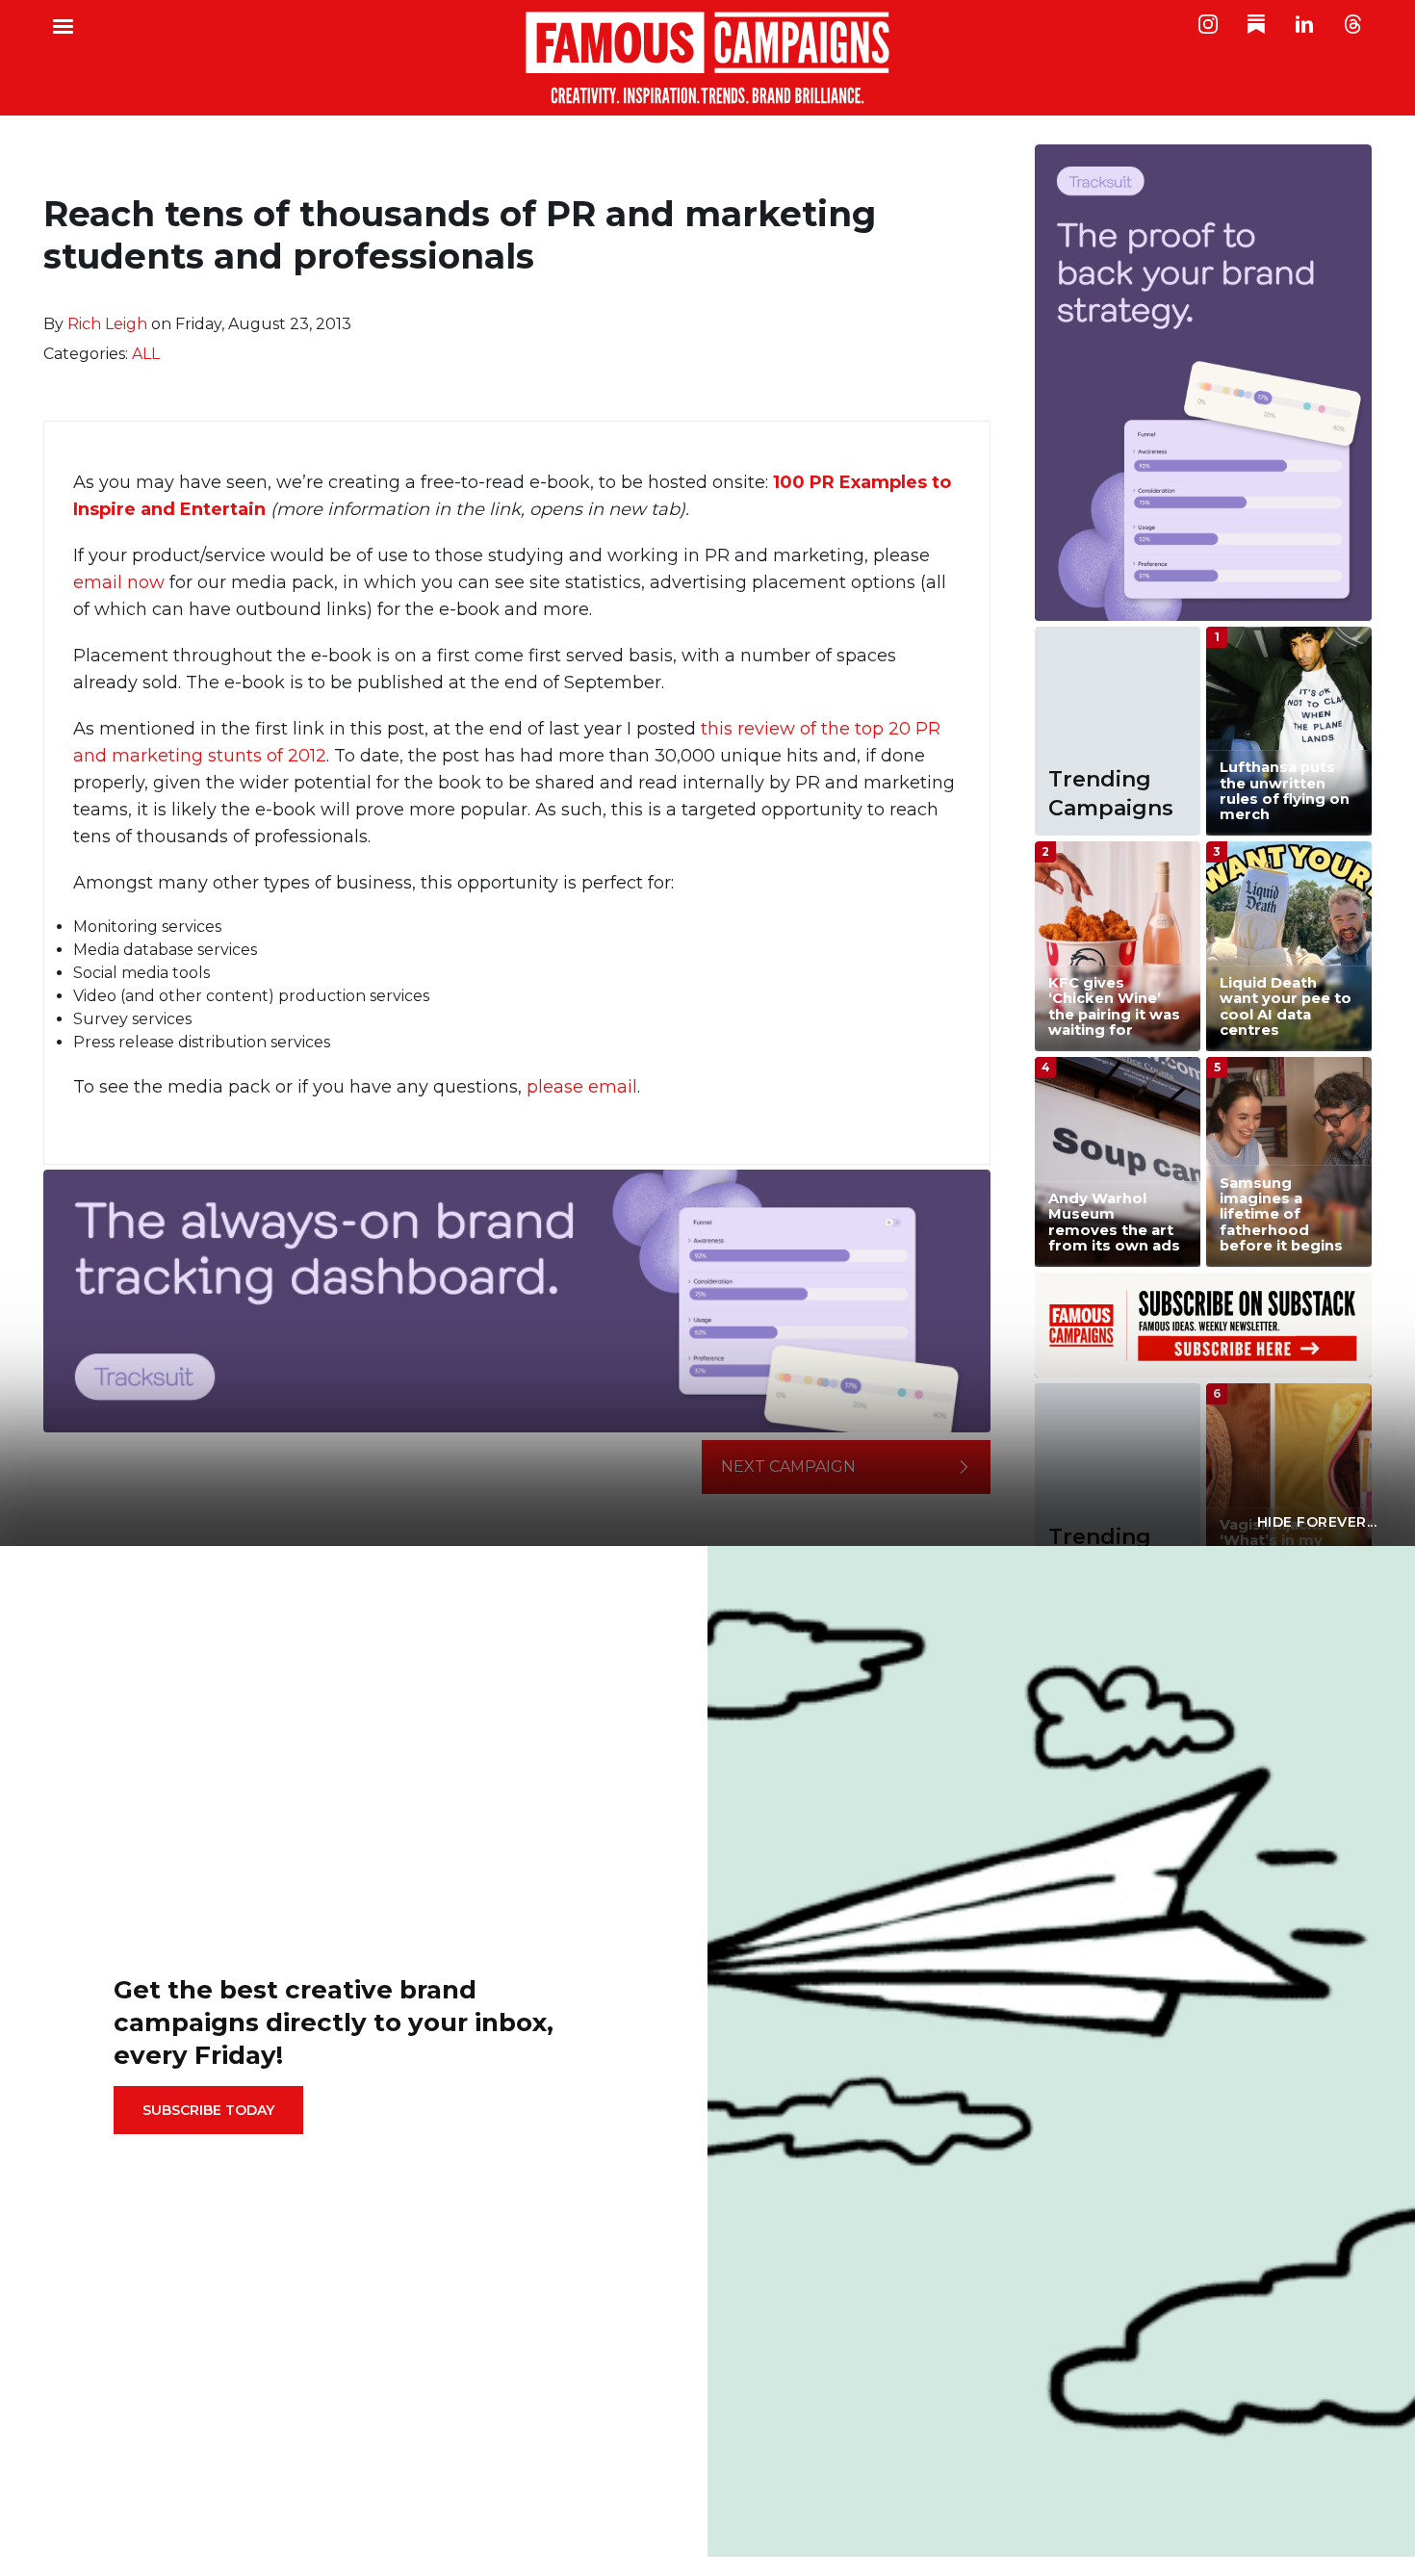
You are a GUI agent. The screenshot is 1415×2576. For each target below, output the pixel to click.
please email (582, 1087)
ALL (146, 354)
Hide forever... (1317, 1522)
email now (119, 582)
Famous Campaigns (707, 58)
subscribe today (208, 2110)
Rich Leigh (107, 324)
